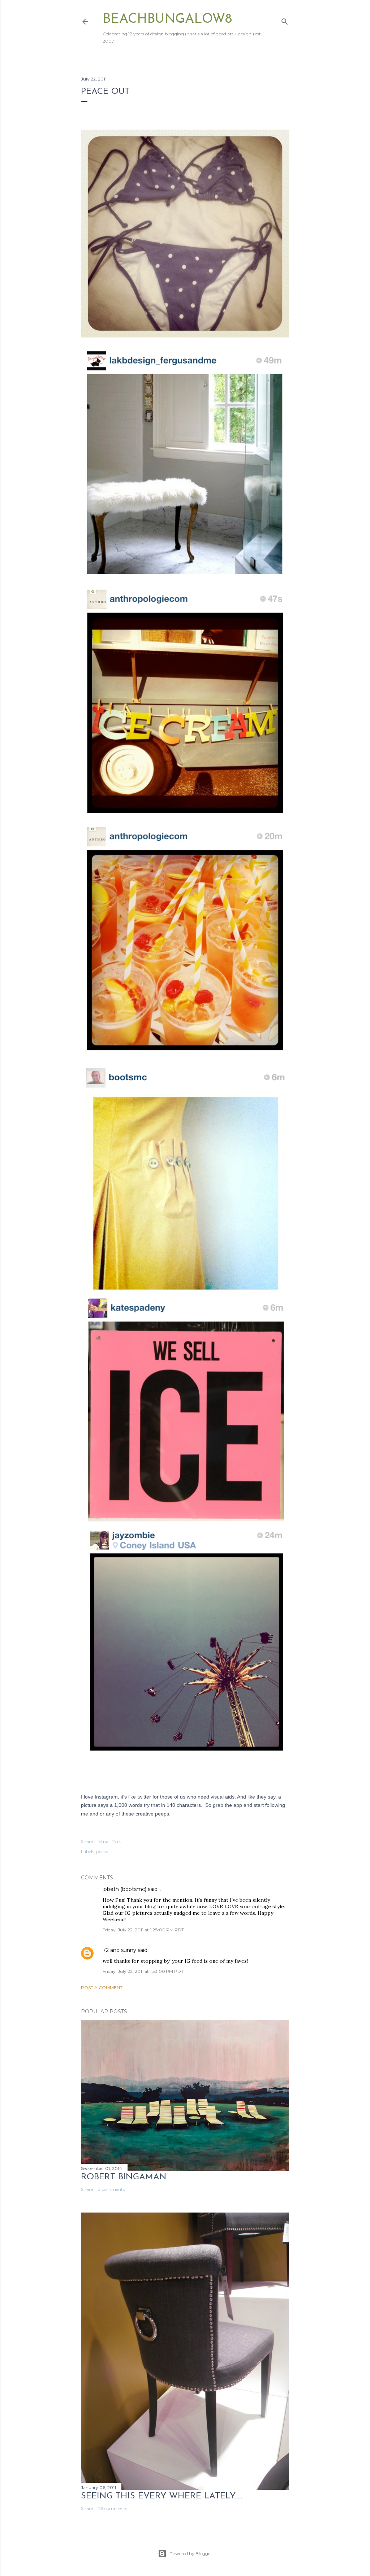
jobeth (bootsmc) (124, 1889)
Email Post (110, 1841)
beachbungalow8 (167, 19)
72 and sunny (119, 1950)
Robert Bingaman (124, 2177)
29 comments (113, 2508)
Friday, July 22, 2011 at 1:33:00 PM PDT (143, 1971)
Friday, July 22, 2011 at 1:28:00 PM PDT (143, 1930)
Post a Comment (102, 1987)
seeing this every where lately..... (162, 2496)
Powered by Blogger (191, 2553)
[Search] (285, 20)
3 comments (111, 2189)
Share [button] (87, 1841)
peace (102, 1851)
